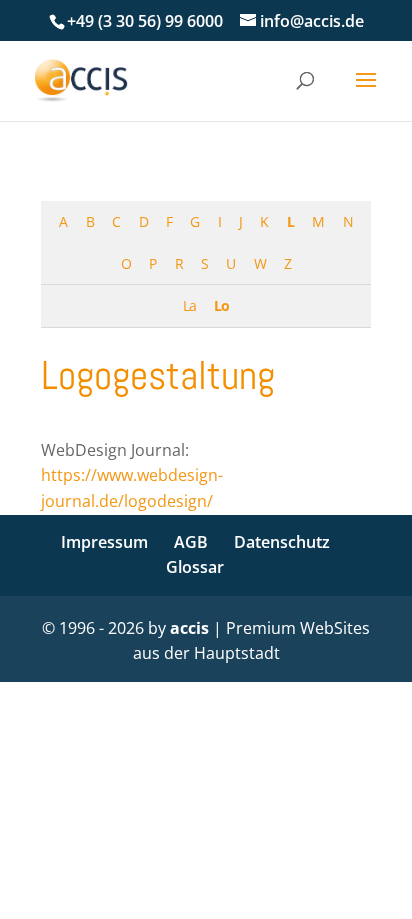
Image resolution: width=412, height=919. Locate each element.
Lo (221, 305)
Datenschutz (282, 542)
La (189, 305)
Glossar (195, 567)
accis (189, 628)
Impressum (104, 542)
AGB (191, 542)
